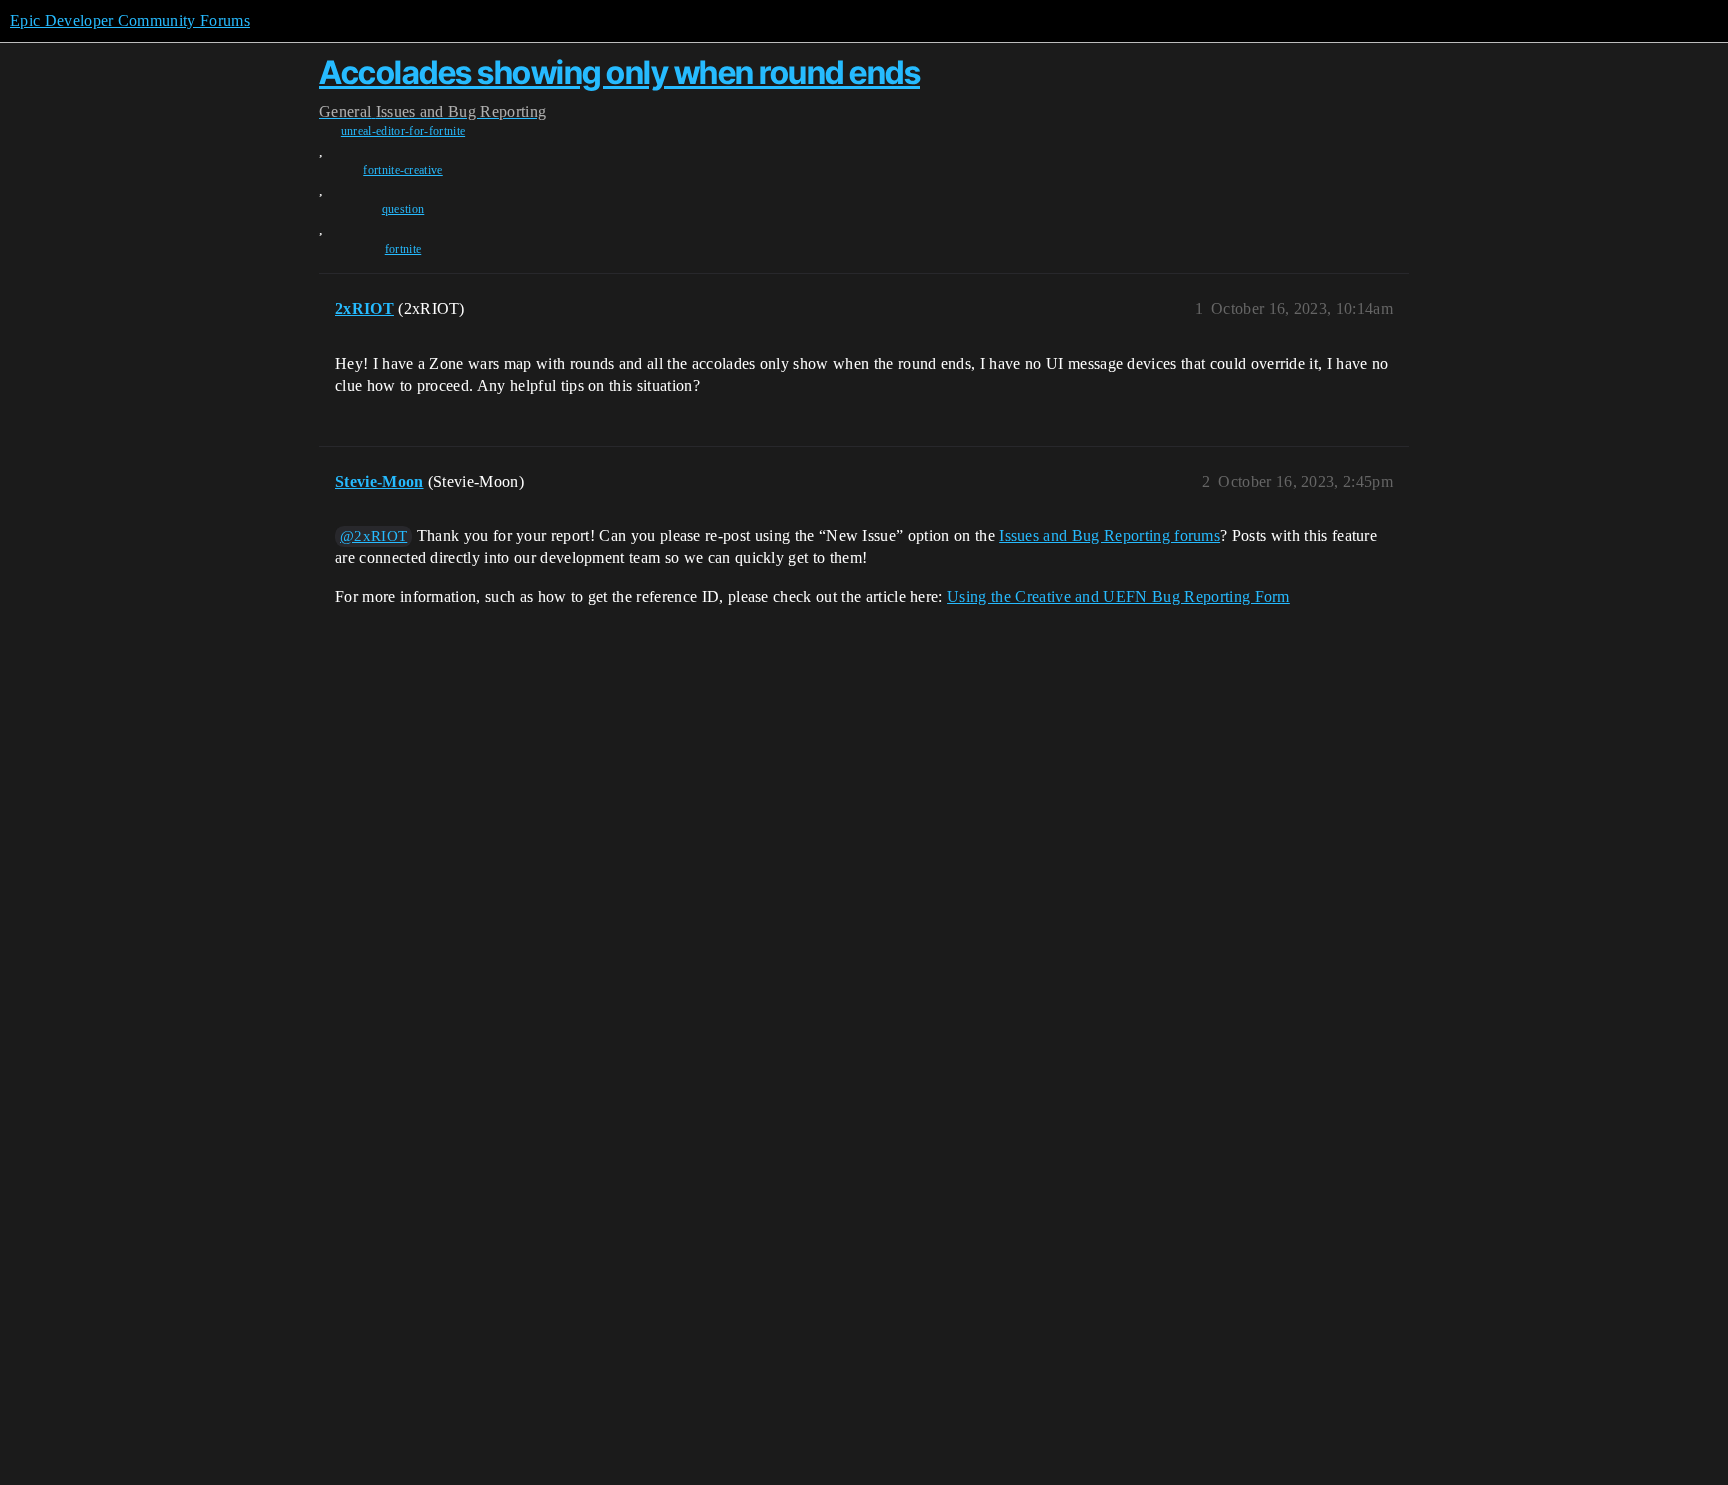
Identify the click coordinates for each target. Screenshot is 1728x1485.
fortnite (403, 249)
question (403, 209)
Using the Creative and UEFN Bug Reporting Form (1118, 596)
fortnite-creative (402, 170)
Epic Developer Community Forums (130, 20)
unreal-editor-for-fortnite (403, 131)
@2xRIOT (373, 536)
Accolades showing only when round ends (619, 72)
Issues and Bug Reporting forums (1109, 535)
